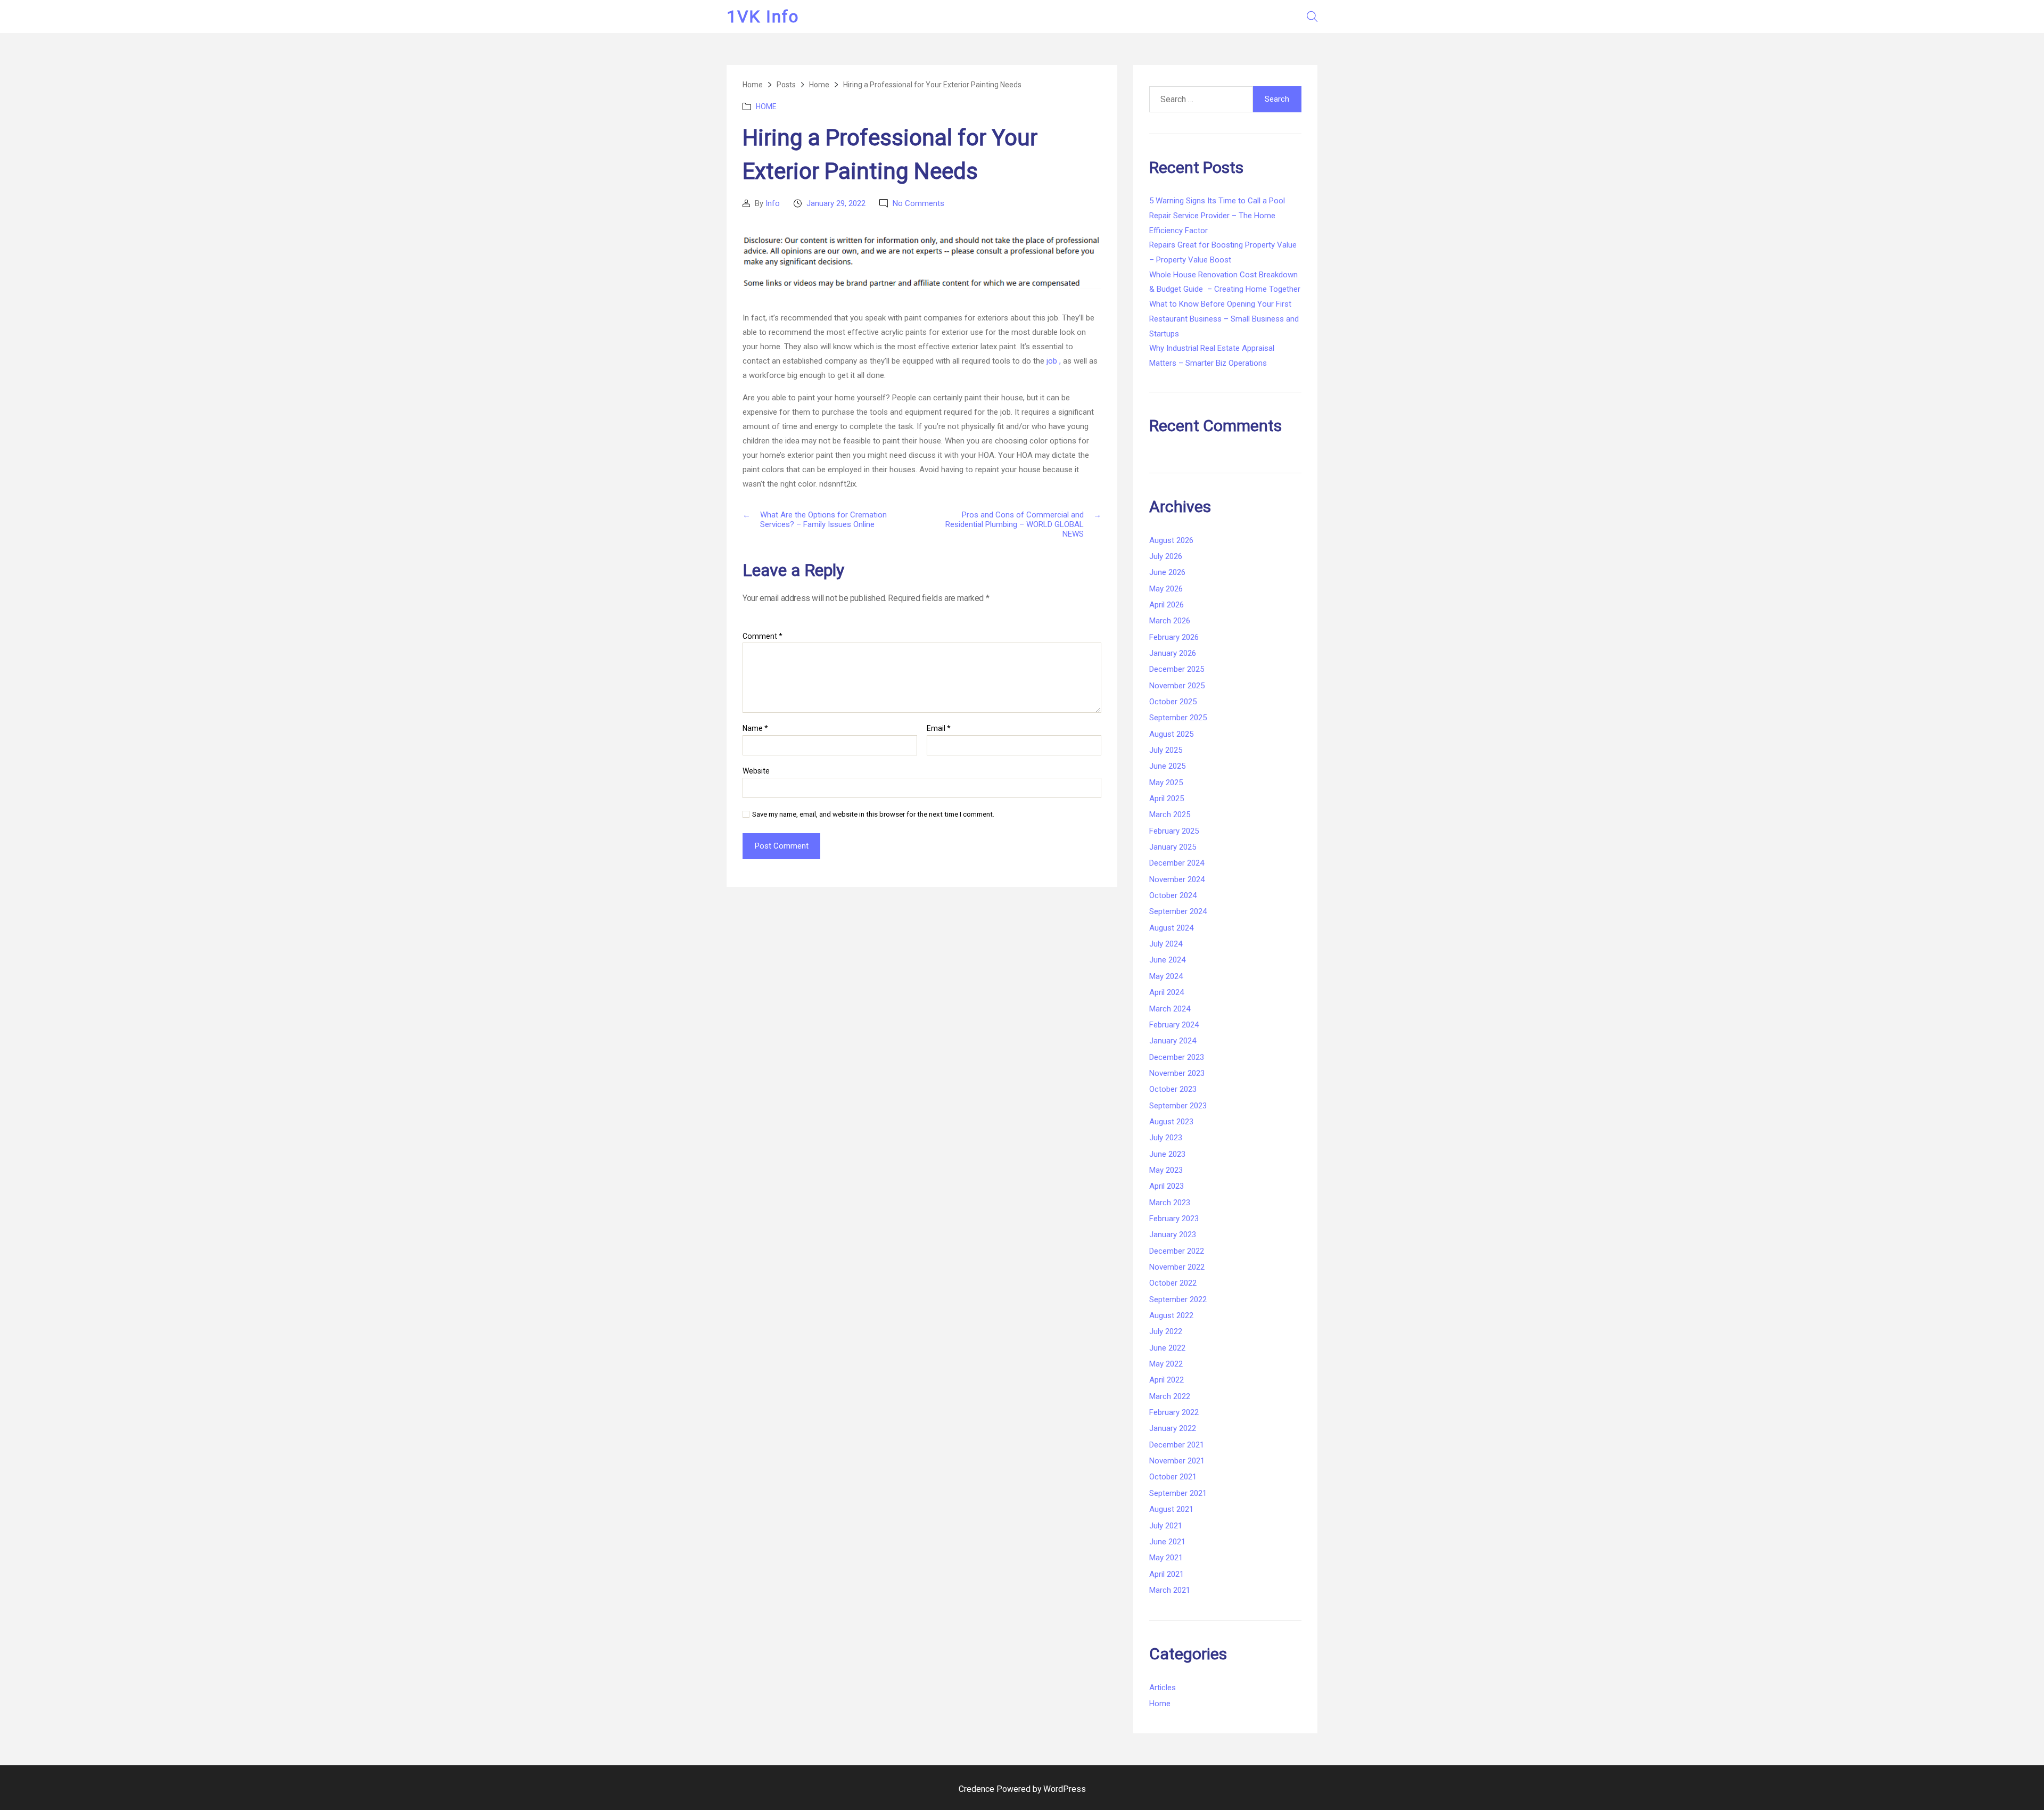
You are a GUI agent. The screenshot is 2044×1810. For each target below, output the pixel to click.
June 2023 (1167, 1154)
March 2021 (1170, 1590)
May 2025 (1166, 783)
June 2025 (1167, 766)
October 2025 (1173, 702)
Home (766, 106)
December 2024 (1177, 863)
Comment (763, 636)
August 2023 (1171, 1122)
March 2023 (1170, 1203)
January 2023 (1173, 1235)
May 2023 (1166, 1170)
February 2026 (1174, 637)
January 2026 (1173, 653)
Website (756, 771)
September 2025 (1178, 718)
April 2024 (1167, 992)
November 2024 (1177, 879)
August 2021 (1171, 1509)
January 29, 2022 (836, 203)
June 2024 (1167, 960)
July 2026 (1166, 556)
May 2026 (1166, 589)
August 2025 (1171, 734)
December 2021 (1177, 1445)
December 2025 (1177, 669)
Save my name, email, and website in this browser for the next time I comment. (873, 814)
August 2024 (1171, 928)
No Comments (918, 203)
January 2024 (1173, 1041)
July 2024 (1166, 944)
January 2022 (1173, 1428)
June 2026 (1167, 572)
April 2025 (1167, 799)
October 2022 (1173, 1283)
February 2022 (1174, 1412)
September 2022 (1178, 1299)
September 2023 (1178, 1106)
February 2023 (1174, 1219)
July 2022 (1166, 1331)
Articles (1163, 1688)
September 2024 (1178, 911)
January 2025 (1173, 847)
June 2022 (1167, 1348)
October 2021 (1173, 1477)
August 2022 (1171, 1315)
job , (1054, 361)
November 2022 (1177, 1267)
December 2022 (1177, 1251)
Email (939, 729)
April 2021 (1167, 1574)
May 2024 (1166, 976)
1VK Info (763, 17)
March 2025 (1170, 814)
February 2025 (1174, 831)
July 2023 (1166, 1138)
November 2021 (1177, 1461)
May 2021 (1166, 1558)
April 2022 (1167, 1380)
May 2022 (1166, 1364)
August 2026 (1171, 540)
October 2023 (1173, 1089)
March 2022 (1170, 1396)
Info (773, 203)
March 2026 (1170, 621)
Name (755, 729)
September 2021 (1178, 1493)
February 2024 (1174, 1025)
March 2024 (1170, 1009)
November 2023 (1177, 1073)
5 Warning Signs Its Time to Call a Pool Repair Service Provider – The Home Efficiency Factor (1217, 215)
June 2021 (1167, 1542)
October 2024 (1173, 895)
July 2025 (1166, 750)
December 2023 (1177, 1057)
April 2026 (1167, 605)
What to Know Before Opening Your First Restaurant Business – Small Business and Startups (1224, 319)
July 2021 (1166, 1526)
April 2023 (1167, 1186)
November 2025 (1177, 686)
